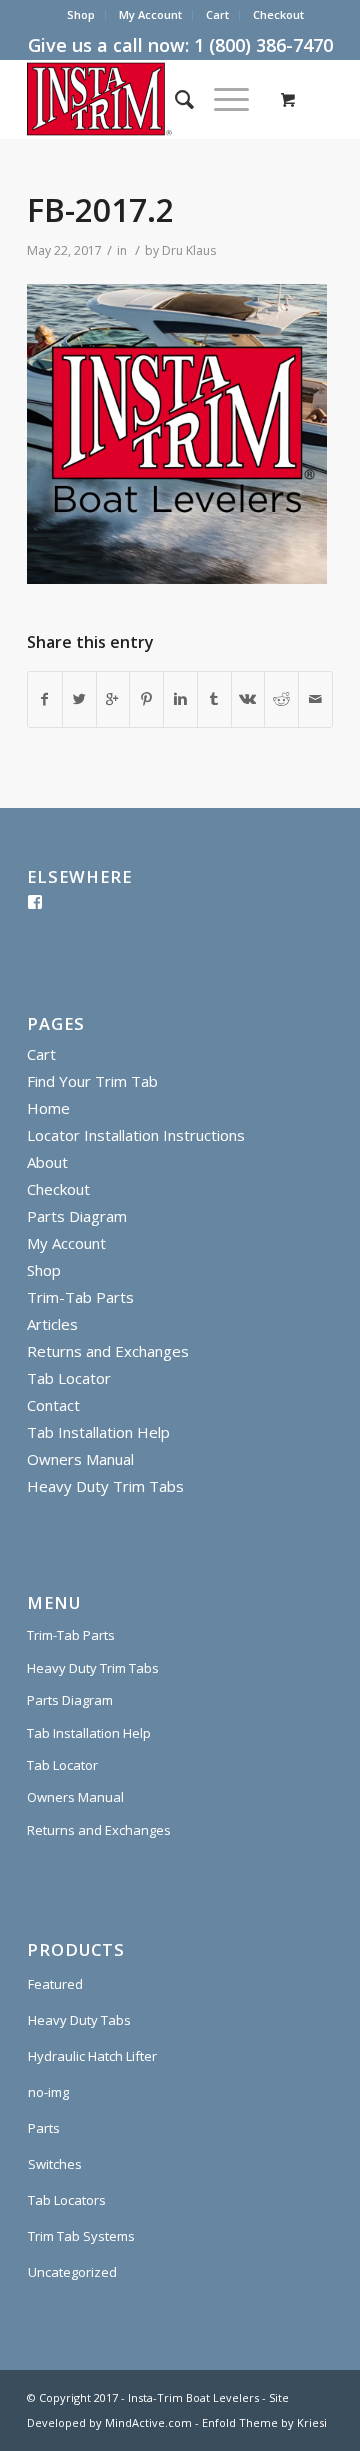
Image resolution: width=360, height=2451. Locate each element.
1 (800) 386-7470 (263, 45)
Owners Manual (80, 1459)
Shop (81, 14)
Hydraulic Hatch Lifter (92, 2056)
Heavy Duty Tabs (79, 2020)
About (47, 1162)
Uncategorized (72, 2272)
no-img (48, 2092)
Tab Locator (69, 1378)
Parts (44, 2128)
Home (48, 1108)
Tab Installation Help (98, 1432)
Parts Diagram (77, 1216)
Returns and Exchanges (108, 1351)
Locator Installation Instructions (136, 1135)
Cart (217, 14)
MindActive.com (148, 2422)
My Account (150, 14)
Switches (55, 2164)
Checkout (278, 14)
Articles (52, 1324)
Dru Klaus (189, 250)
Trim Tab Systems (81, 2236)
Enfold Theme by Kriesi (264, 2422)
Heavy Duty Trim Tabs (105, 1486)
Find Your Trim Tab (92, 1081)
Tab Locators (67, 2200)
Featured (55, 1984)
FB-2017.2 (100, 209)
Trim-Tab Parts (80, 1297)
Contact (53, 1405)
